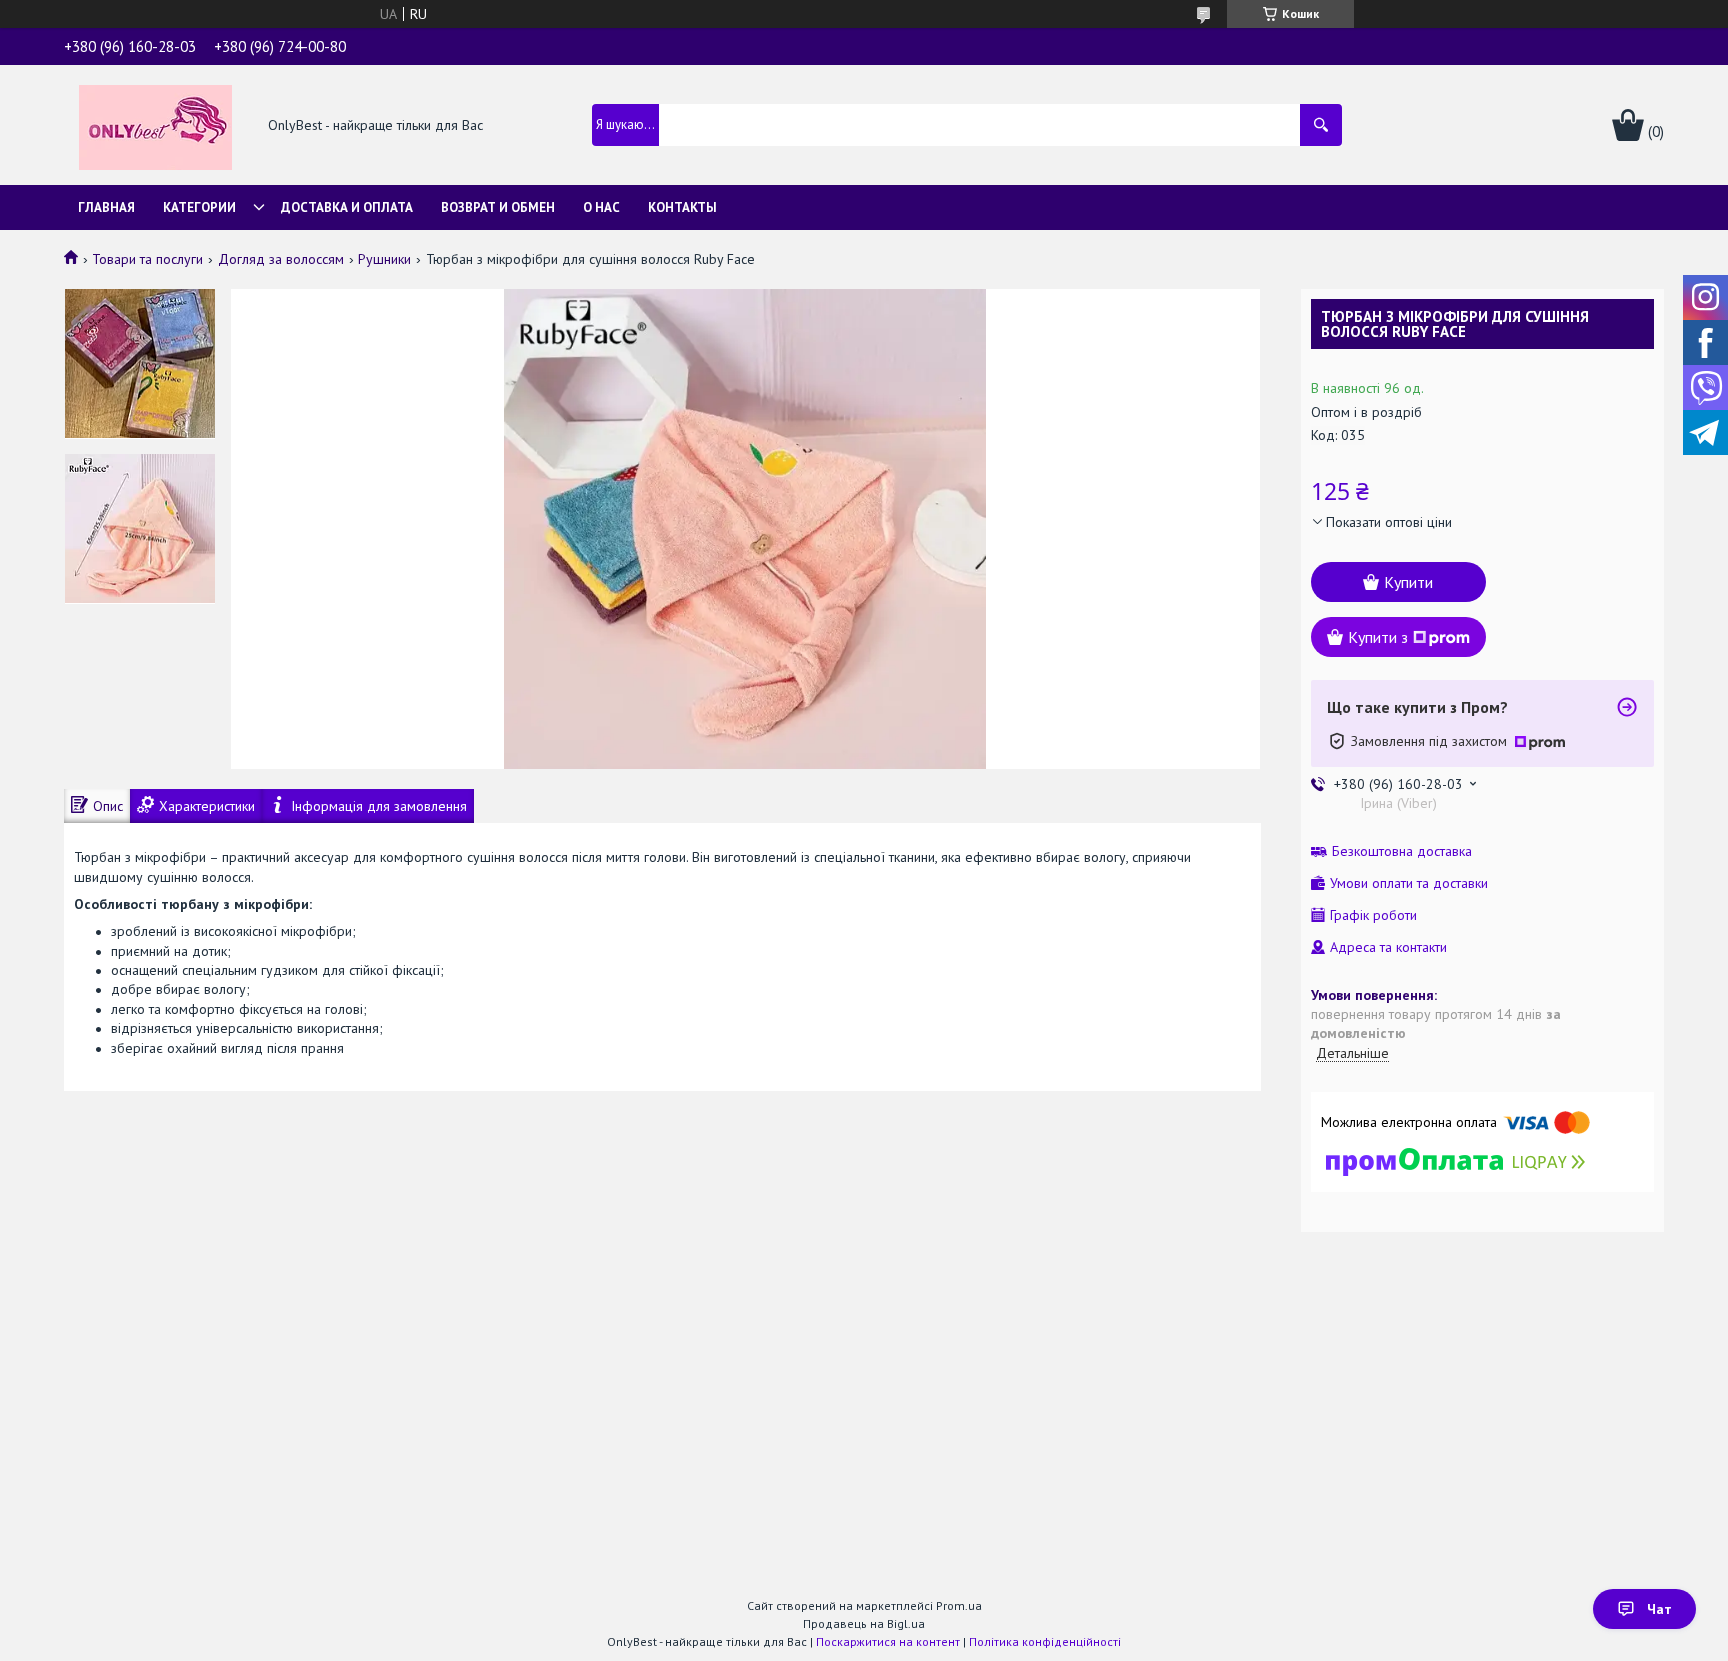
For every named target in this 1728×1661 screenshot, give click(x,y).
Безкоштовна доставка (1402, 851)
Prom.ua (959, 1605)
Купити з (1378, 637)
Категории (199, 207)
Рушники (384, 259)
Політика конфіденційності (1045, 1641)
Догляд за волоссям (281, 259)
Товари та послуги (147, 259)
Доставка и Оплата (347, 207)
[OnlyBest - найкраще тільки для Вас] (155, 126)
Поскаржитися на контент (888, 1641)
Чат (1659, 1609)
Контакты (682, 207)
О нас (601, 207)
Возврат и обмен (498, 207)
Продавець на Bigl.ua (864, 1623)
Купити (1408, 582)
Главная (106, 207)
